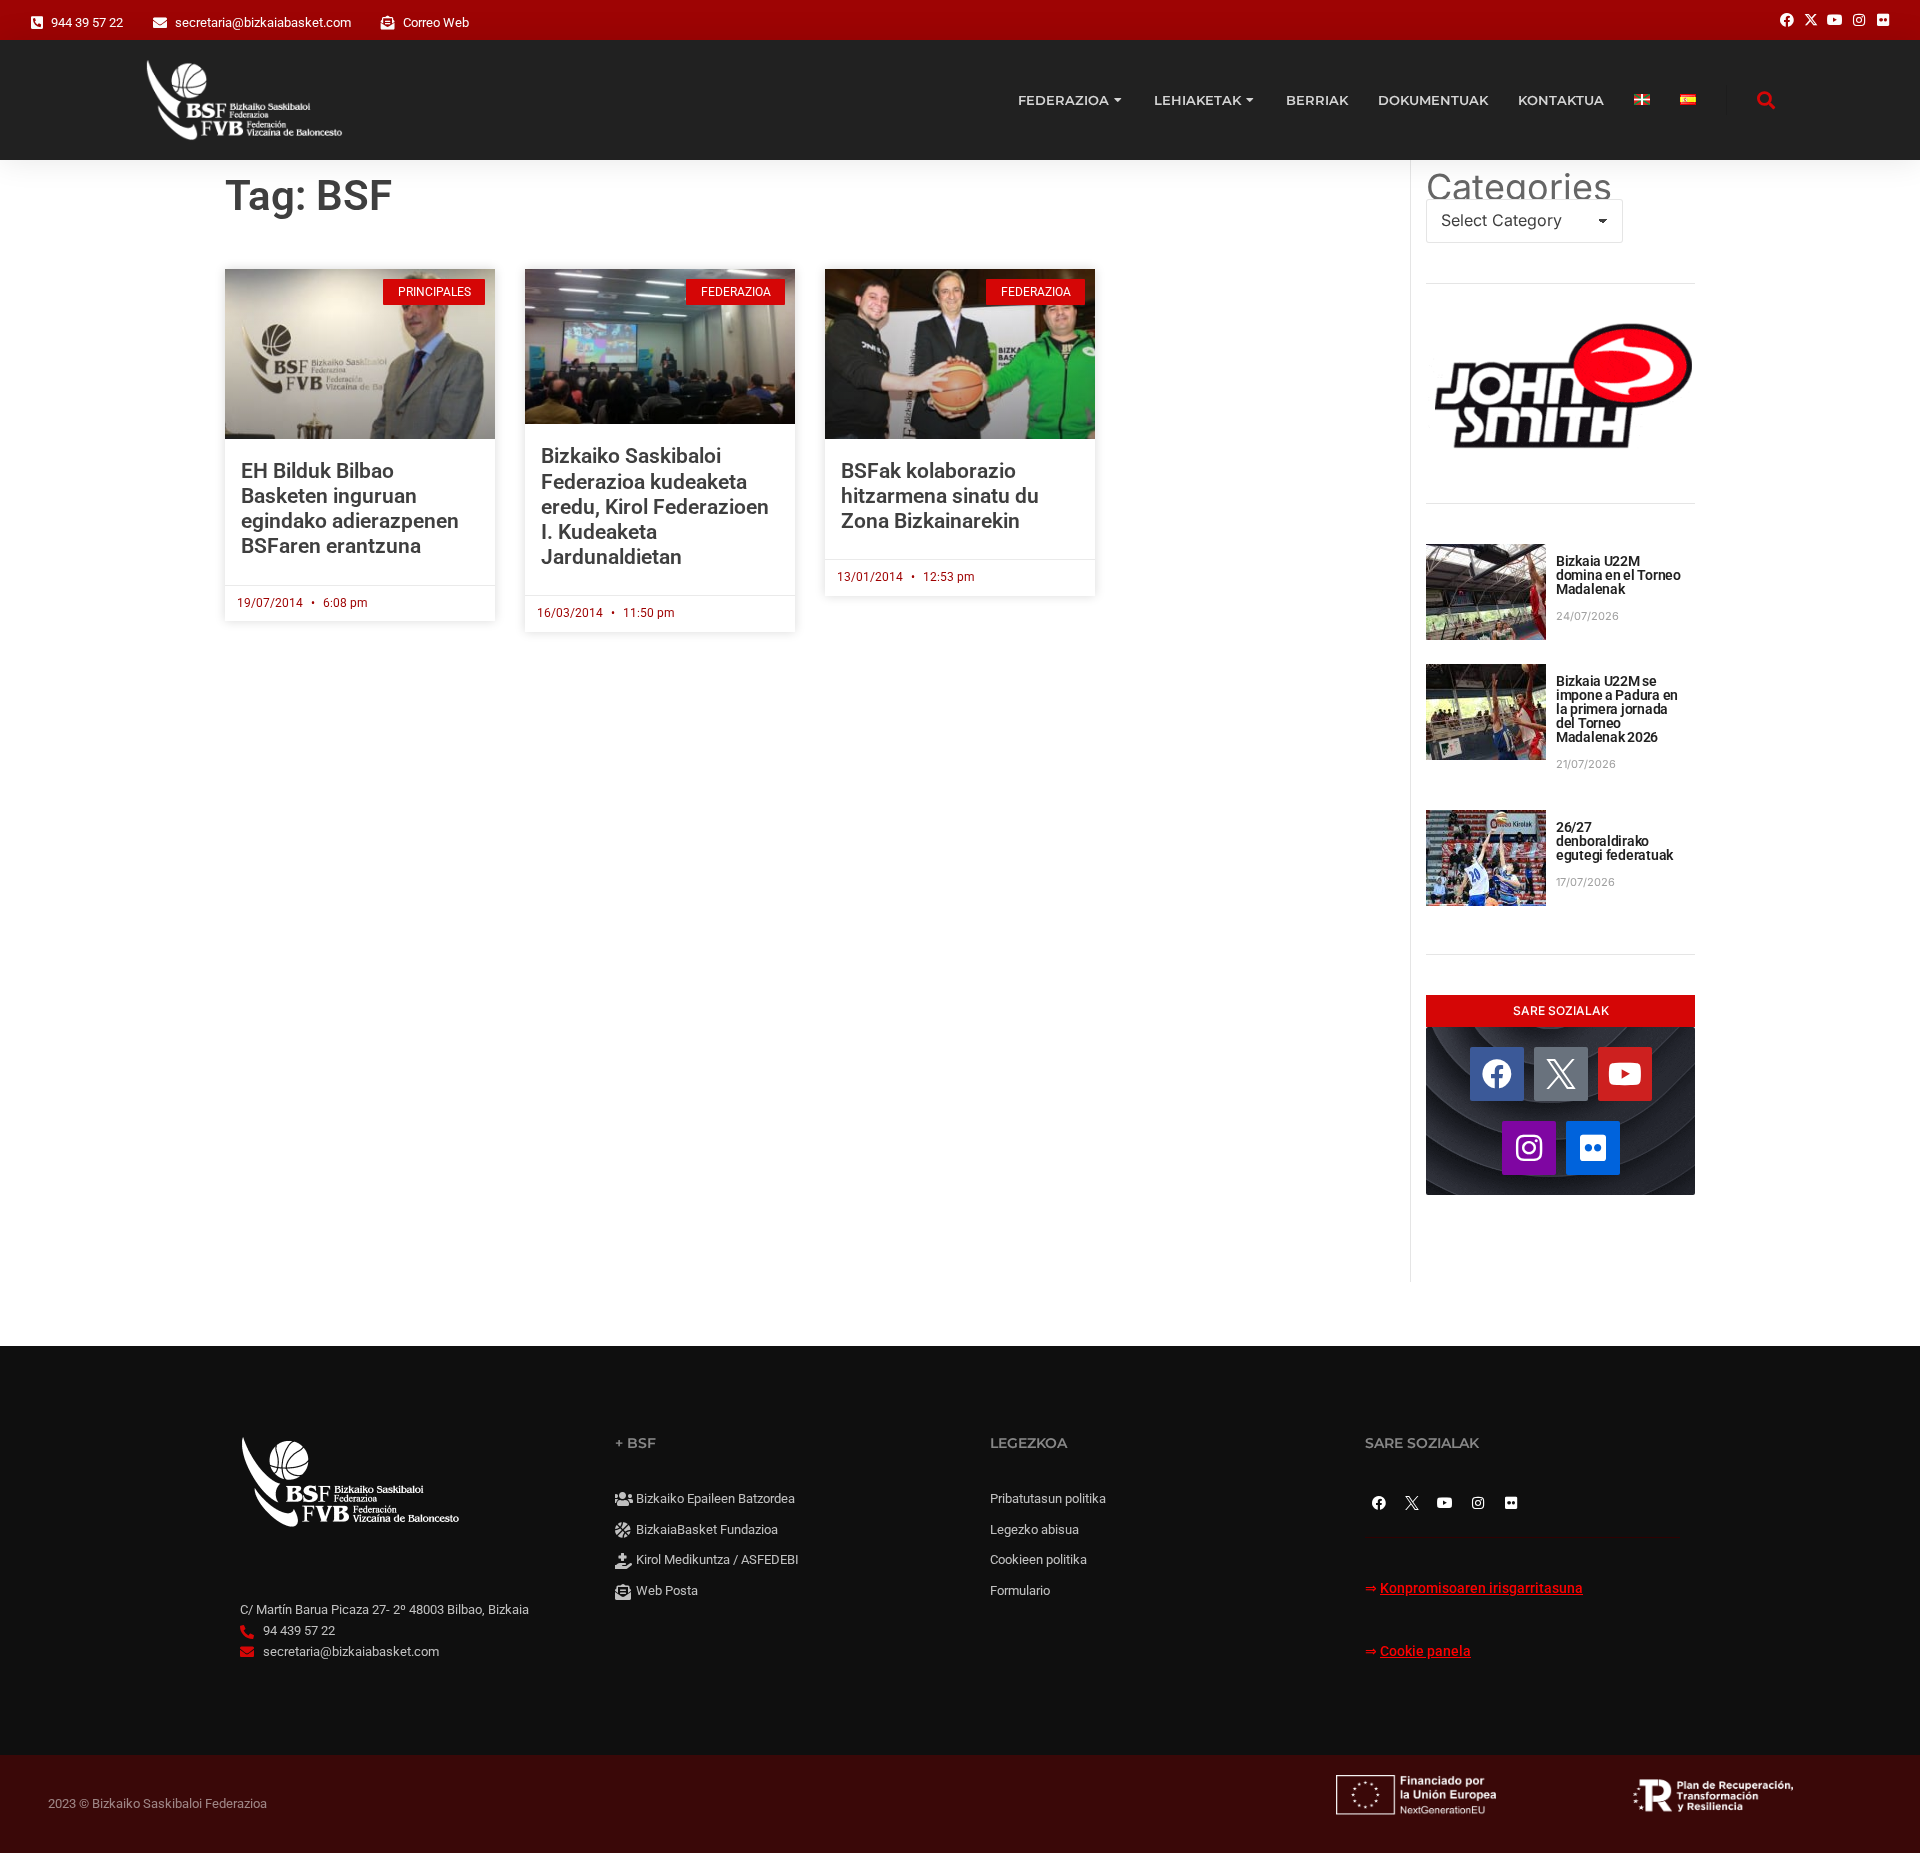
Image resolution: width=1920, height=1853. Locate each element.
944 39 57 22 (87, 22)
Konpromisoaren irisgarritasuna (1481, 1588)
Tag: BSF (308, 195)
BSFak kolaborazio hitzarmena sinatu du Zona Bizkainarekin (940, 496)
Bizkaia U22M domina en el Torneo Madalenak (1618, 575)
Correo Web (436, 22)
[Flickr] (1593, 1148)
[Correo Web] (388, 23)
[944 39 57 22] (37, 23)
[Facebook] (1497, 1074)
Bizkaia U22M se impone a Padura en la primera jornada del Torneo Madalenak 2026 (1617, 709)
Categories (1519, 187)
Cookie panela (1425, 1651)
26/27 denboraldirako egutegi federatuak (1614, 841)
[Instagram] (1529, 1148)
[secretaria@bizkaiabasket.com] (160, 23)
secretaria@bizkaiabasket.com (263, 22)
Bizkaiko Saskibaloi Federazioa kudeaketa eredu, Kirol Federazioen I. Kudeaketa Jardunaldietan (655, 506)
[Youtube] (1625, 1074)
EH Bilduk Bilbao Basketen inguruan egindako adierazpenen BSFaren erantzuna (350, 509)
